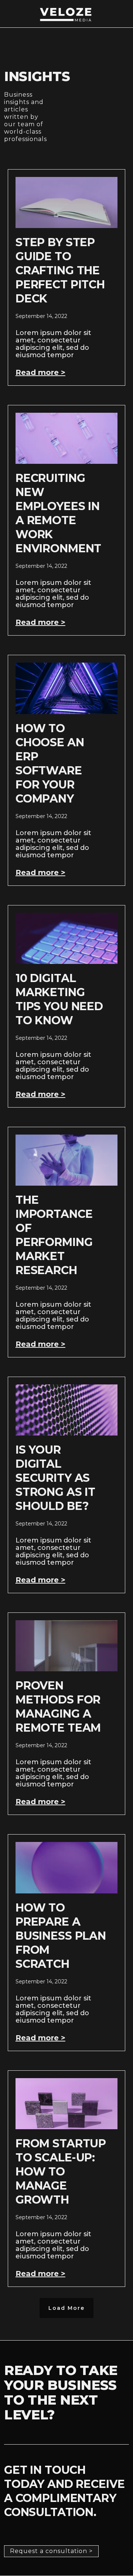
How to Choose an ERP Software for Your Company (50, 763)
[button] (66, 2308)
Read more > (40, 372)
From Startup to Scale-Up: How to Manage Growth (61, 2172)
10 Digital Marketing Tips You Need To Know (59, 999)
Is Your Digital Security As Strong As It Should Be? (55, 1478)
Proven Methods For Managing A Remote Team (58, 1707)
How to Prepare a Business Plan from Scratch (61, 1936)
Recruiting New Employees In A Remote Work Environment (59, 513)
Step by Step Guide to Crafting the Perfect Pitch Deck (60, 270)
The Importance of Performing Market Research (54, 1235)
